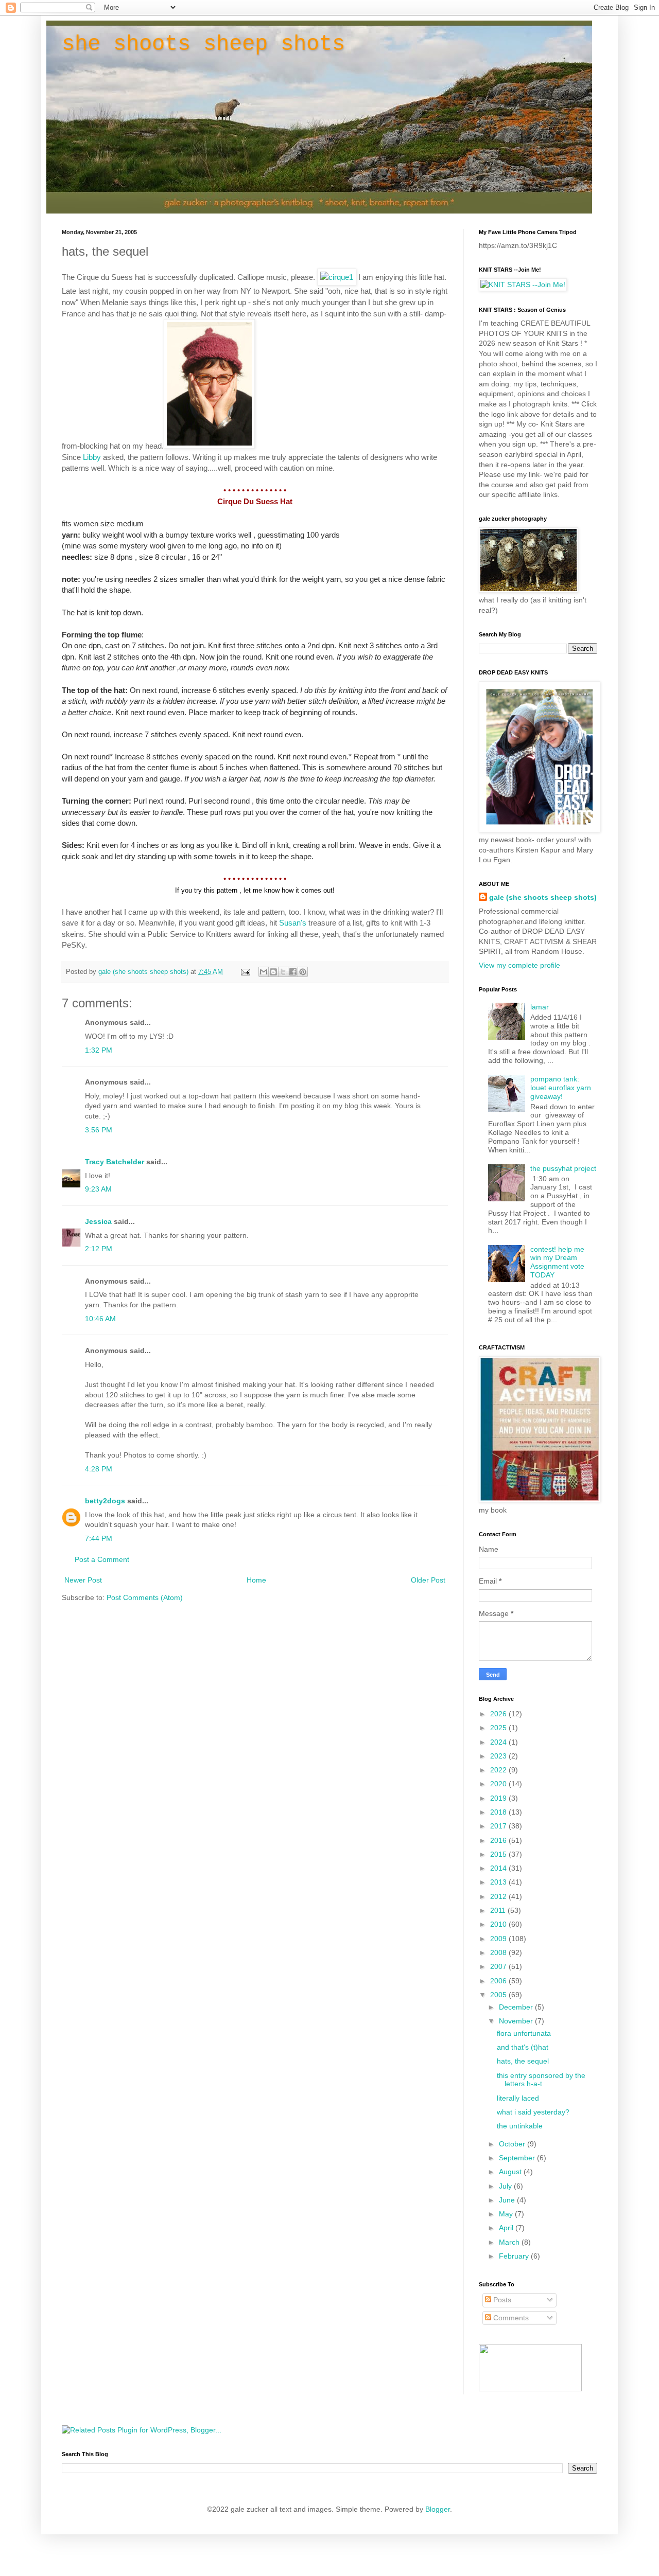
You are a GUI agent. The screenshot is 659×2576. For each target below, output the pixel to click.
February (515, 2256)
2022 (499, 1770)
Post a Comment (102, 1559)
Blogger (438, 2509)
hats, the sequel (523, 2061)
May (507, 2214)
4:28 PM (99, 1469)
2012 (499, 1896)
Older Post (428, 1580)
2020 (499, 1784)
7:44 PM (99, 1538)
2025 (499, 1728)
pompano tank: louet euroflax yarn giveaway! (561, 1088)
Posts (501, 2300)
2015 (499, 1854)
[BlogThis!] (273, 972)
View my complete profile (519, 965)
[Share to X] (283, 972)
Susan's (293, 923)
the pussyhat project (563, 1168)
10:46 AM (100, 1319)
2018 (499, 1812)
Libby (92, 457)
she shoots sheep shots (203, 44)
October (513, 2144)
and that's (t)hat (523, 2047)
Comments (510, 2318)
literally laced (518, 2098)
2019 (499, 1798)
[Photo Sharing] (337, 277)
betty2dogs (105, 1501)
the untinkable (520, 2126)
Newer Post (83, 1580)
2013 (499, 1882)
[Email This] (264, 972)
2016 (499, 1840)
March (510, 2242)
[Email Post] (245, 972)
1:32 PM (99, 1050)
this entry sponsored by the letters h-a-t (541, 2080)
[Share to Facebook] (293, 972)
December (517, 2007)
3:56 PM (99, 1130)
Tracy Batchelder (115, 1162)
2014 (499, 1868)
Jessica (98, 1221)
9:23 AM (98, 1189)
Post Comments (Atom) (145, 1597)
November (517, 2021)
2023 (499, 1756)
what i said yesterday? (533, 2112)
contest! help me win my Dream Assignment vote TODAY (557, 1262)
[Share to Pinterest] (303, 972)
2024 (499, 1742)
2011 (499, 1910)
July (506, 2186)
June (508, 2200)
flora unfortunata (524, 2033)
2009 (499, 1939)
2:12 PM (99, 1249)
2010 (499, 1924)
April (507, 2228)
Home (256, 1580)
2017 (499, 1826)
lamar (540, 1007)
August (511, 2172)
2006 (499, 1981)
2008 (499, 1952)
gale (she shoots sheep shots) (543, 897)
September (518, 2158)
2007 (499, 1966)
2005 (499, 1995)
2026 (499, 1714)
